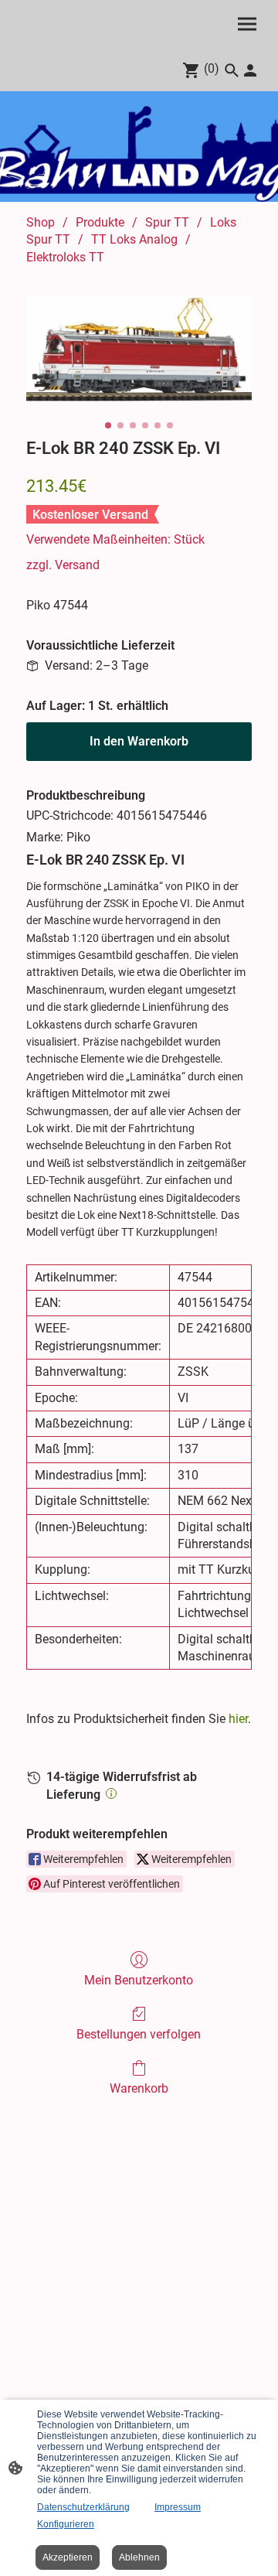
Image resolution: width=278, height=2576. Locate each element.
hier (238, 1719)
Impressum (178, 2507)
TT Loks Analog (134, 239)
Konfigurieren (66, 2524)
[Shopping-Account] (250, 70)
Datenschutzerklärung (83, 2507)
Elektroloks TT (65, 257)
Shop (41, 222)
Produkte (100, 222)
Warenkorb (139, 2088)
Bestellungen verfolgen (139, 2034)
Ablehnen (139, 2557)
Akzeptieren (68, 2557)
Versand (77, 565)
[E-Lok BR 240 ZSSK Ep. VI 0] (139, 348)
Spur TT (167, 222)
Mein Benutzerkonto (139, 1980)
